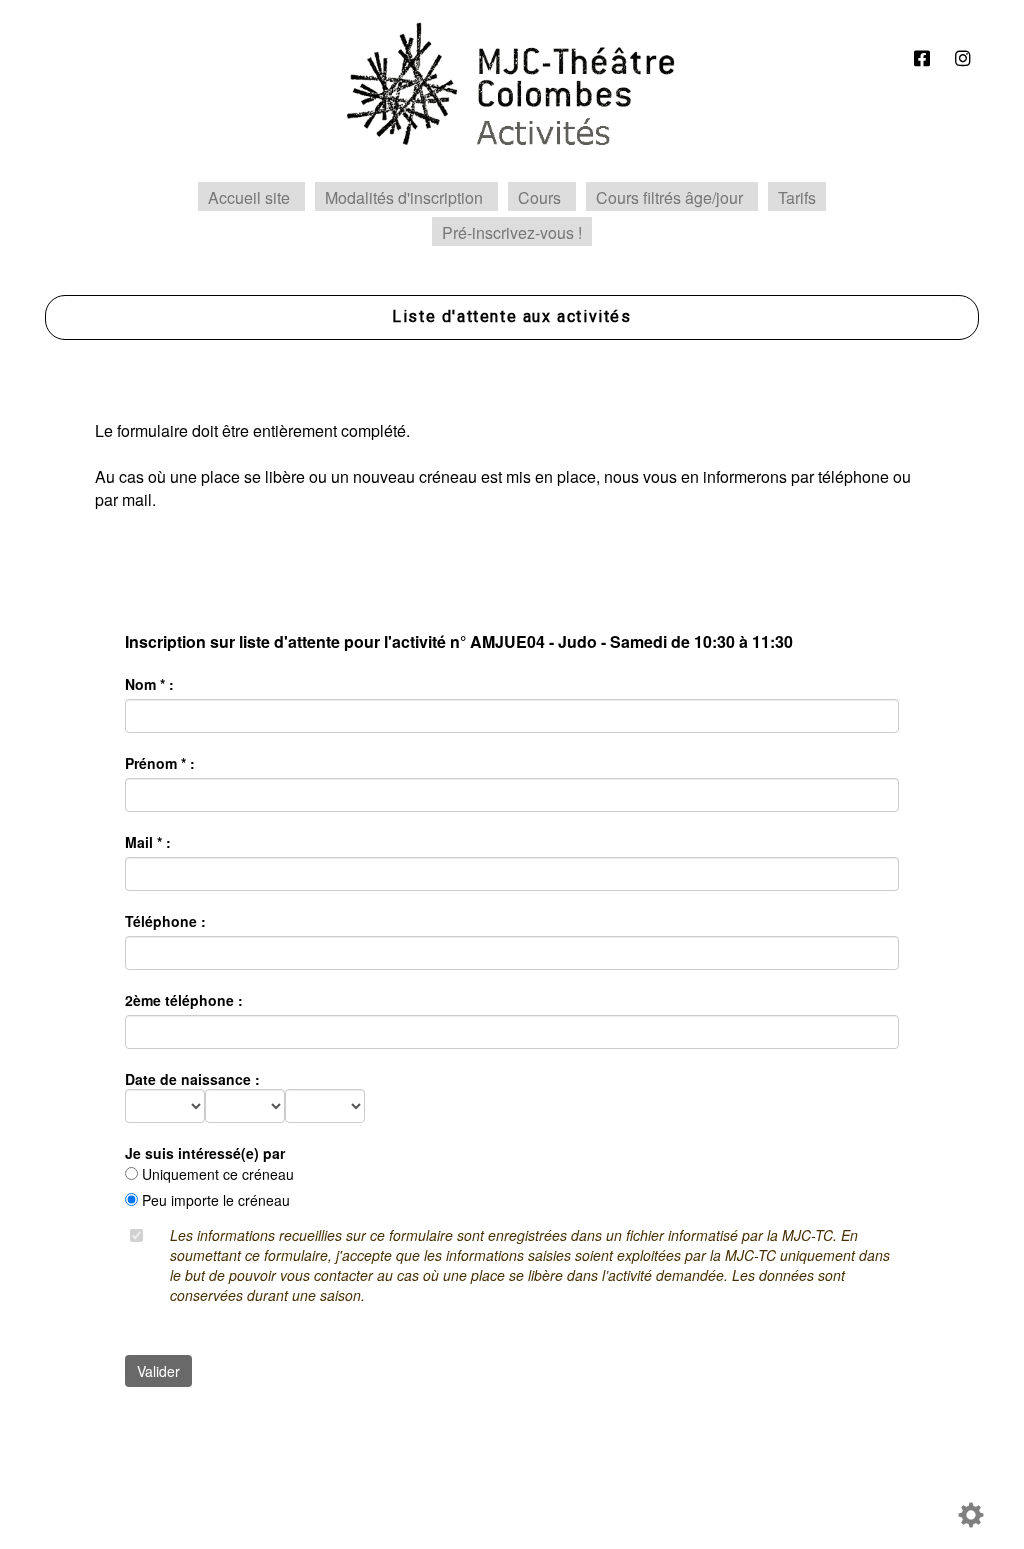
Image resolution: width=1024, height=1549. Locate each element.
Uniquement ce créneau (218, 1174)
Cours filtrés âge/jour (669, 197)
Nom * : (149, 684)
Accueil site (249, 197)
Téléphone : (165, 921)
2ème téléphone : (184, 1000)
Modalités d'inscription (404, 197)
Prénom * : (160, 763)
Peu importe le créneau (216, 1200)
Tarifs (797, 197)
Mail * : (148, 842)
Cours (539, 197)
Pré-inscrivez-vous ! (512, 232)
